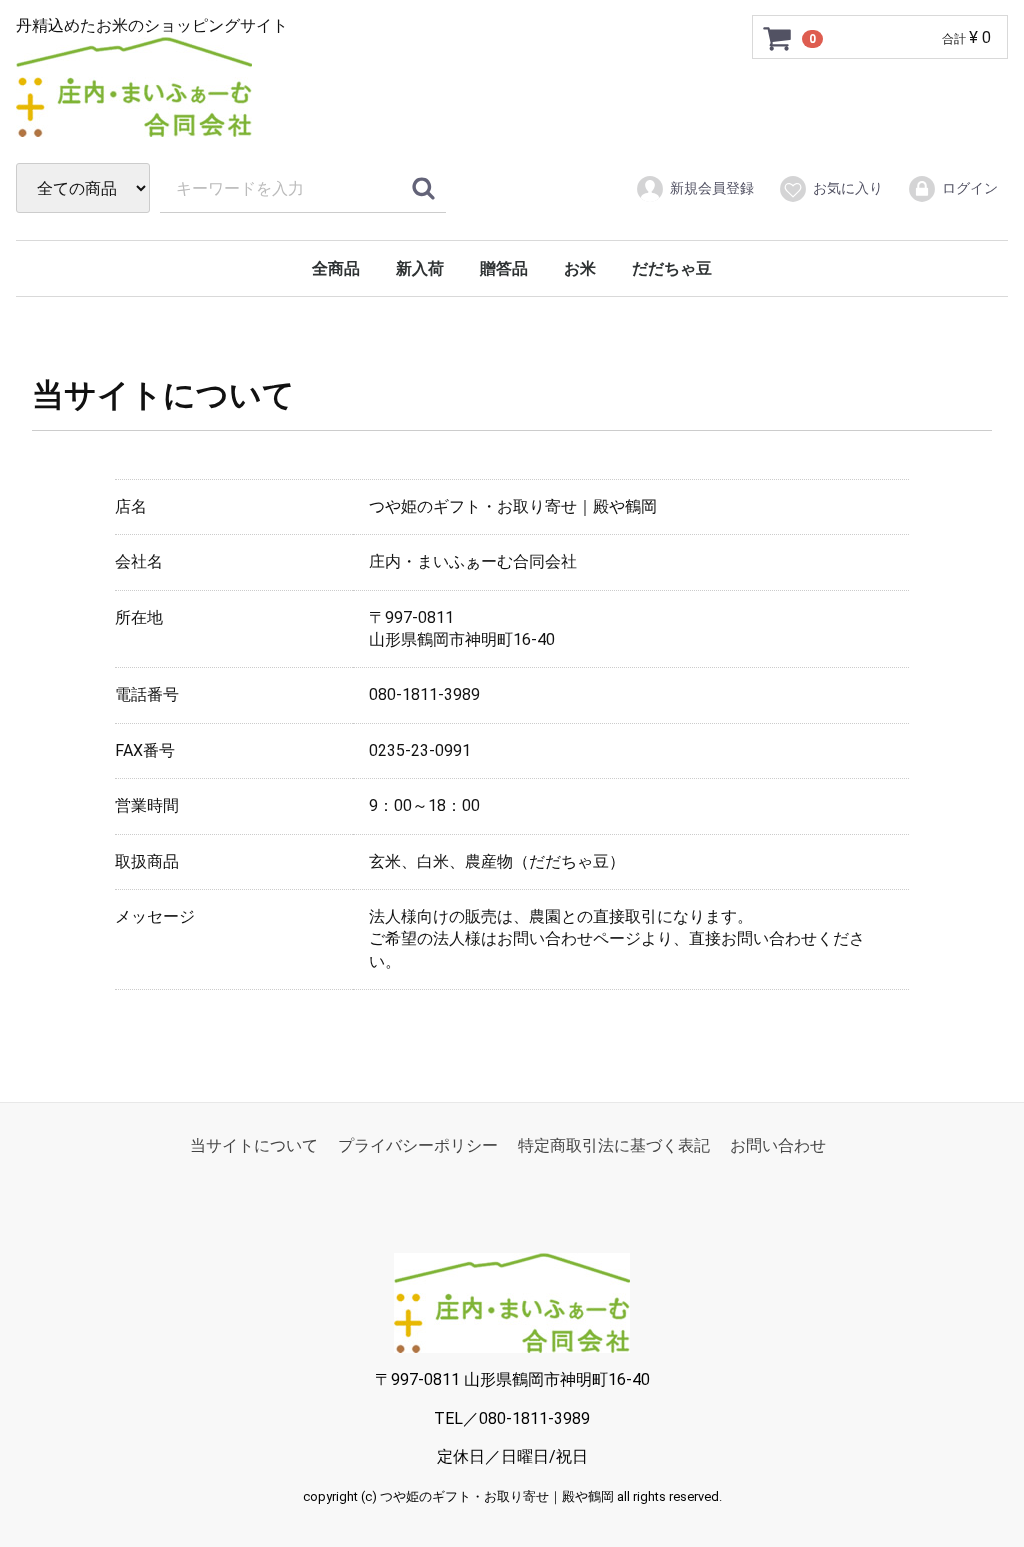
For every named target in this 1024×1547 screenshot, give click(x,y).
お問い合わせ (778, 1145)
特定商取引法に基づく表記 (614, 1145)
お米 (580, 268)
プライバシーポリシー (418, 1145)
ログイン (970, 188)
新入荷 (420, 268)
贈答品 (504, 268)
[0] (778, 38)
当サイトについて (254, 1145)
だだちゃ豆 (672, 268)
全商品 (336, 268)
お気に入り (848, 188)
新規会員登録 (712, 188)
